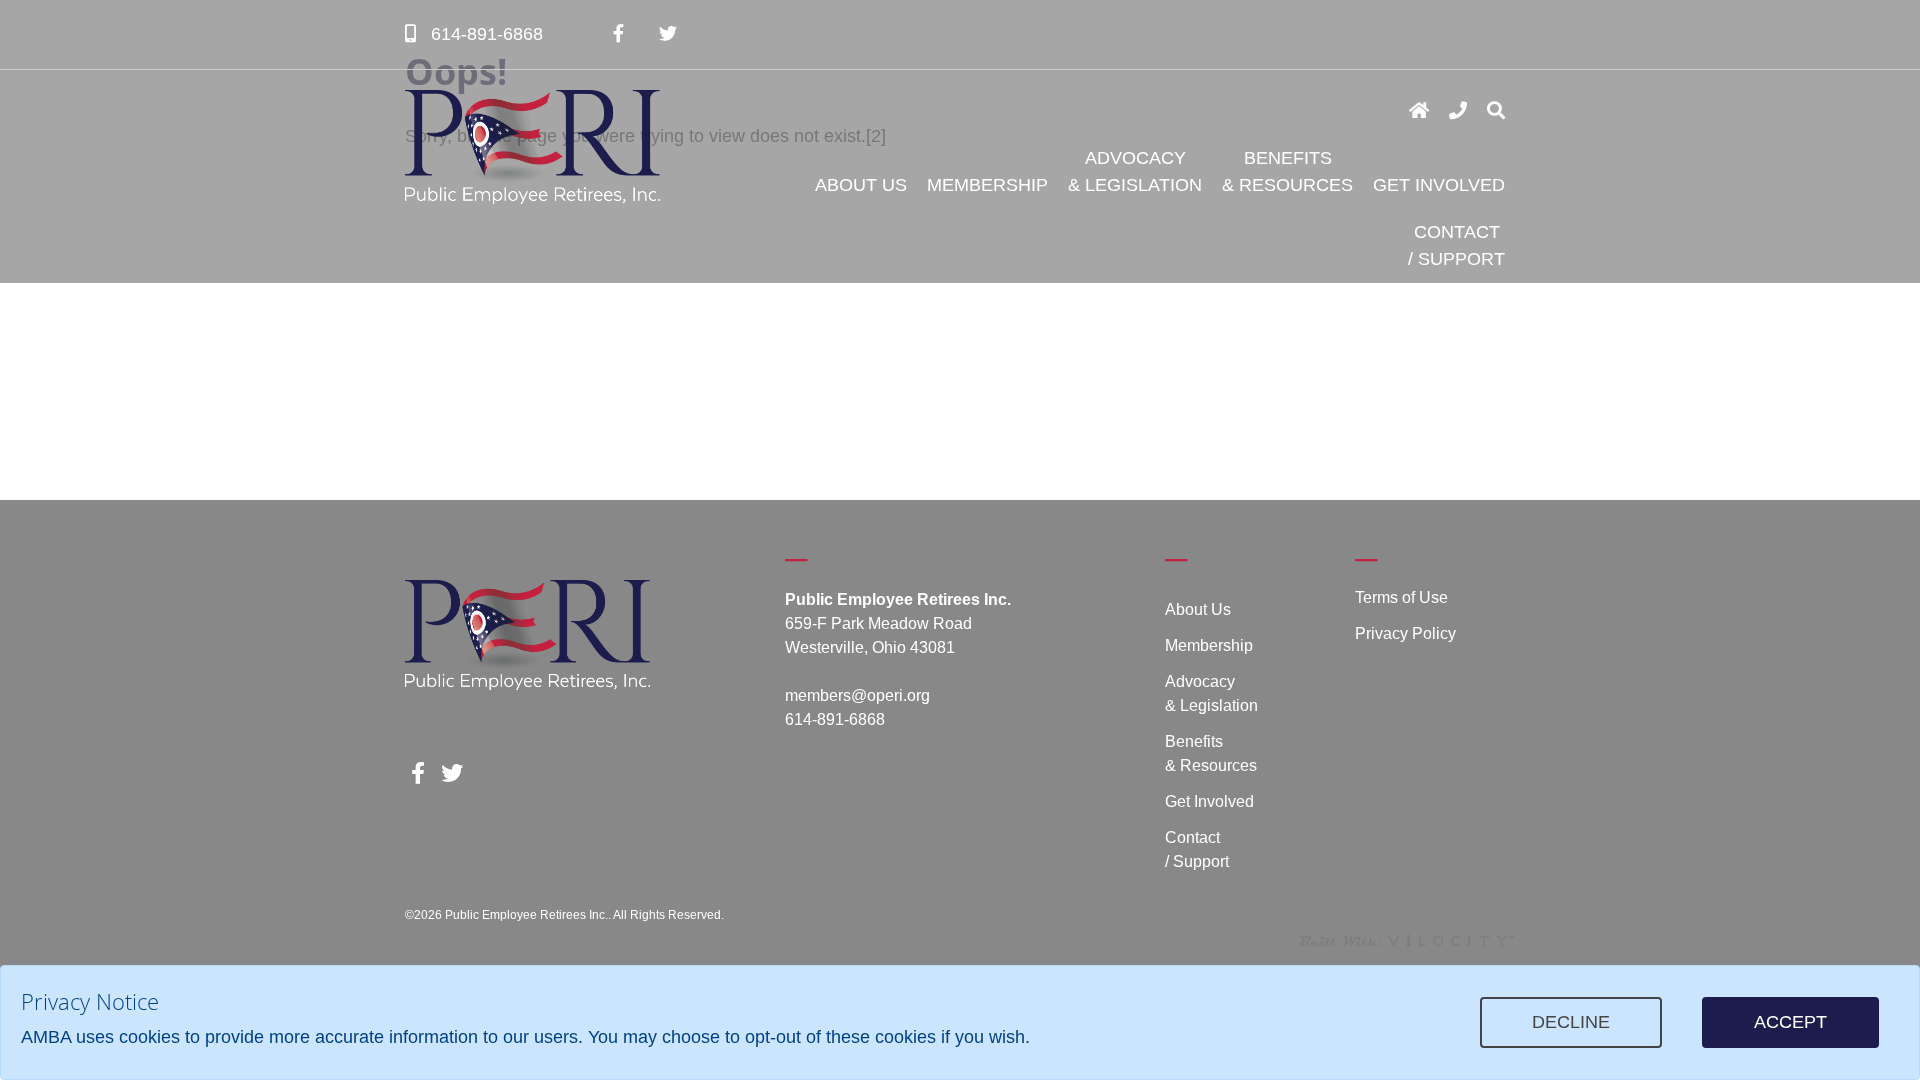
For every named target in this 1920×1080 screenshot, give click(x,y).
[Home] (1419, 111)
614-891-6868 (484, 34)
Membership (987, 185)
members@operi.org (857, 695)
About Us (861, 185)
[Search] (1496, 111)
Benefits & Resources (1287, 171)
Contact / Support (1456, 245)
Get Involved (1439, 185)
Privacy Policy (1405, 633)
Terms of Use (1401, 597)
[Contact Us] (1458, 111)
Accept (1790, 1022)
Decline (1571, 1022)
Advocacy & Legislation (1135, 171)
